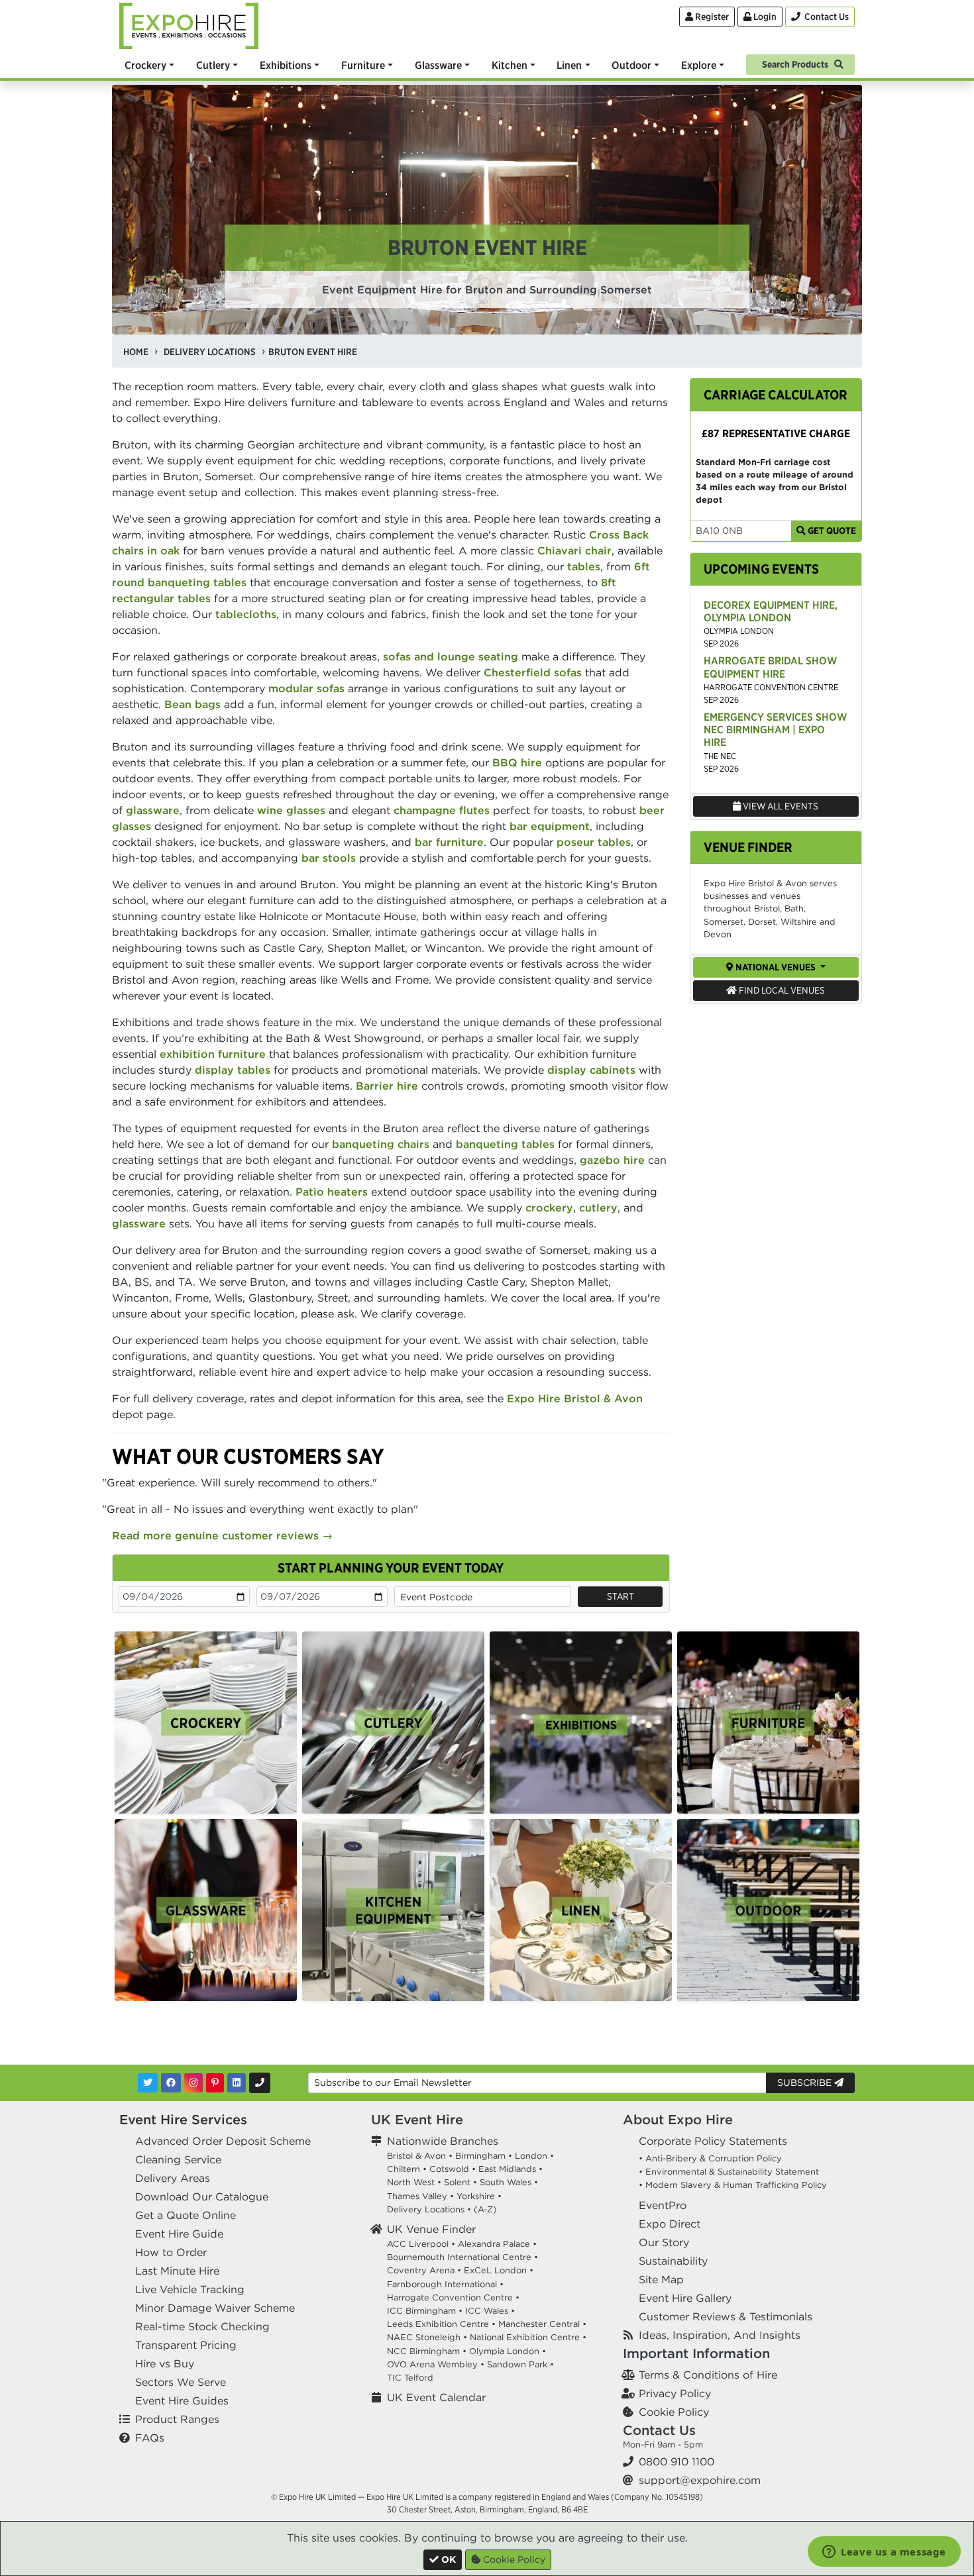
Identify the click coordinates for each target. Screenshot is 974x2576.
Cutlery (213, 65)
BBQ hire (517, 762)
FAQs (150, 2438)
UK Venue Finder (431, 2229)
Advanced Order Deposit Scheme (223, 2141)
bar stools (329, 858)
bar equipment (550, 826)
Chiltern (404, 2169)
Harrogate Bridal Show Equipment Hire (770, 667)
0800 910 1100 (676, 2461)
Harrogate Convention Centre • (453, 2297)
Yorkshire (476, 2196)
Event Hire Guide (179, 2234)
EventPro (663, 2205)
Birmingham (480, 2156)
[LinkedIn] (237, 2083)
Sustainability (673, 2261)
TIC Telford (410, 2378)
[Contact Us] (260, 2083)
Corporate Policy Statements (713, 2141)
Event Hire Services (183, 2119)
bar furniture (449, 842)
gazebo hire (612, 1160)
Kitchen (510, 65)
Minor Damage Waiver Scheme (215, 2308)
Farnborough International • (445, 2284)
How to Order (171, 2252)
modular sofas (306, 688)
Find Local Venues (781, 990)
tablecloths (246, 614)
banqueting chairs (381, 1144)
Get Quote (831, 531)
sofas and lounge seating (451, 656)
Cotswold (449, 2169)
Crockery (145, 65)
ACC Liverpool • (421, 2244)
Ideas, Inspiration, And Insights (720, 2335)
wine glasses (291, 810)
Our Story (664, 2242)
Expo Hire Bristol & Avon (575, 1398)
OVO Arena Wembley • (436, 2364)
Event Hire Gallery (685, 2298)
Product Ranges (177, 2419)
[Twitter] (148, 2083)
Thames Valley (417, 2196)
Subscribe (806, 2083)
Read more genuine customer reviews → (222, 1535)
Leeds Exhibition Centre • (441, 2324)
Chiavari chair (574, 550)
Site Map (661, 2279)
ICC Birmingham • (425, 2311)
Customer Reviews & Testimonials (726, 2316)
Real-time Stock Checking (202, 2326)
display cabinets (591, 1070)
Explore (699, 65)
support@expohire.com (700, 2480)
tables (584, 566)
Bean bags (192, 704)
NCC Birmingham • (427, 2351)
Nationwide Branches (443, 2141)
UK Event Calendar (436, 2397)
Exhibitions (286, 65)
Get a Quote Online (186, 2215)
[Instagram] (193, 2083)
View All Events (780, 806)
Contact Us (659, 2430)
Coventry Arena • (424, 2270)
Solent (457, 2182)
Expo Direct (670, 2224)
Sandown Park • (520, 2364)
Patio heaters (332, 1192)
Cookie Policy (674, 2412)
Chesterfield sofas (533, 672)
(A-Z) (485, 2209)
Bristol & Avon (416, 2156)
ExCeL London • (499, 2270)
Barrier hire (387, 1086)
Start (621, 1596)
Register (711, 17)
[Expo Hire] (189, 25)
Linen (569, 65)
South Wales (506, 2182)
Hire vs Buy (165, 2363)
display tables (233, 1070)
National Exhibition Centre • (528, 2337)
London (531, 2156)
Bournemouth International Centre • (462, 2257)
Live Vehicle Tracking (190, 2289)
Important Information (696, 2353)
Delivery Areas (173, 2178)
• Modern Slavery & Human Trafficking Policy (733, 2185)
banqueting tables (505, 1144)
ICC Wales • (490, 2311)
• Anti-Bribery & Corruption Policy (710, 2158)
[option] (206, 1723)
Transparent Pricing (186, 2345)
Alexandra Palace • (497, 2244)
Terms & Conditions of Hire (708, 2375)
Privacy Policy (675, 2393)
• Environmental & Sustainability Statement (729, 2172)
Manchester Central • (542, 2324)
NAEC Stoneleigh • (427, 2337)
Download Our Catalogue (202, 2196)
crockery (549, 1208)
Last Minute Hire (177, 2271)
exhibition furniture (213, 1054)
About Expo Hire (678, 2119)
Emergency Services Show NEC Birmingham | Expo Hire (775, 729)
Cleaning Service (178, 2159)
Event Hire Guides (182, 2400)
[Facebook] (171, 2083)
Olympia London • (508, 2351)
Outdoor (631, 65)
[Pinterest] (215, 2083)
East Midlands (507, 2169)
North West (411, 2182)
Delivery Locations (426, 2209)
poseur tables (594, 842)
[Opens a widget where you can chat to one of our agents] (884, 2553)
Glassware (438, 65)
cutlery (598, 1208)
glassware (153, 810)
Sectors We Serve (181, 2382)
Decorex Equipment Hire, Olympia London (771, 611)
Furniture (363, 65)
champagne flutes (442, 810)
